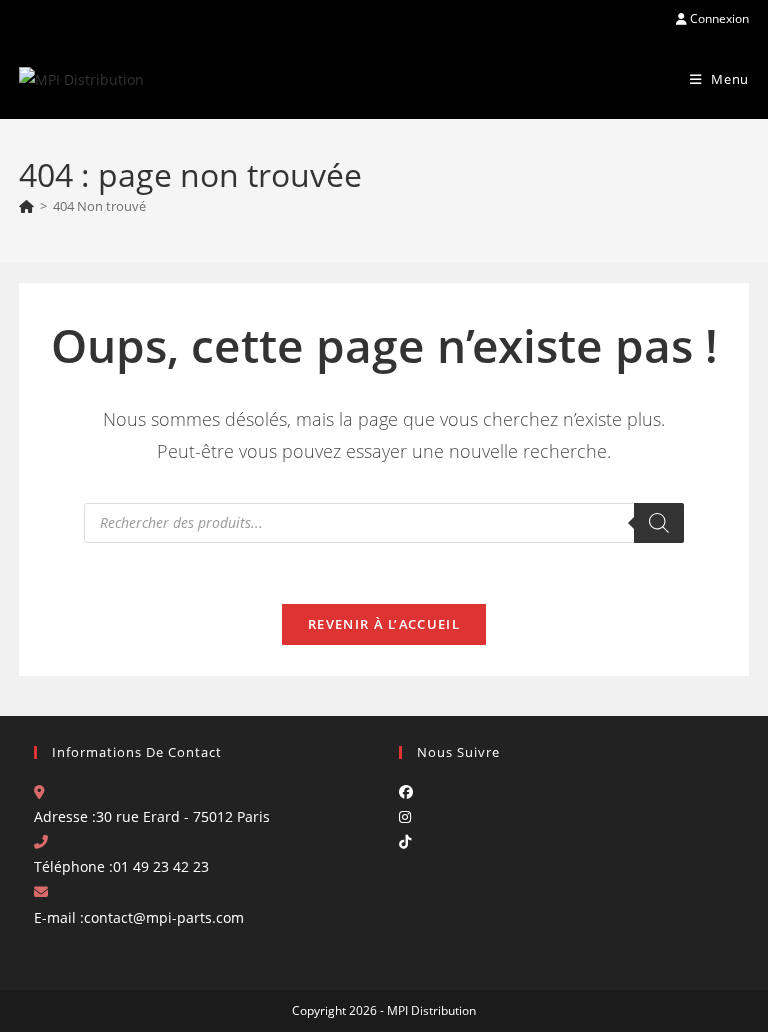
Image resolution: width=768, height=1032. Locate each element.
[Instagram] (405, 816)
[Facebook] (406, 791)
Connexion (718, 18)
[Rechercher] (659, 523)
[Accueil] (26, 206)
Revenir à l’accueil (384, 624)
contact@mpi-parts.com (164, 917)
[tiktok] (405, 841)
